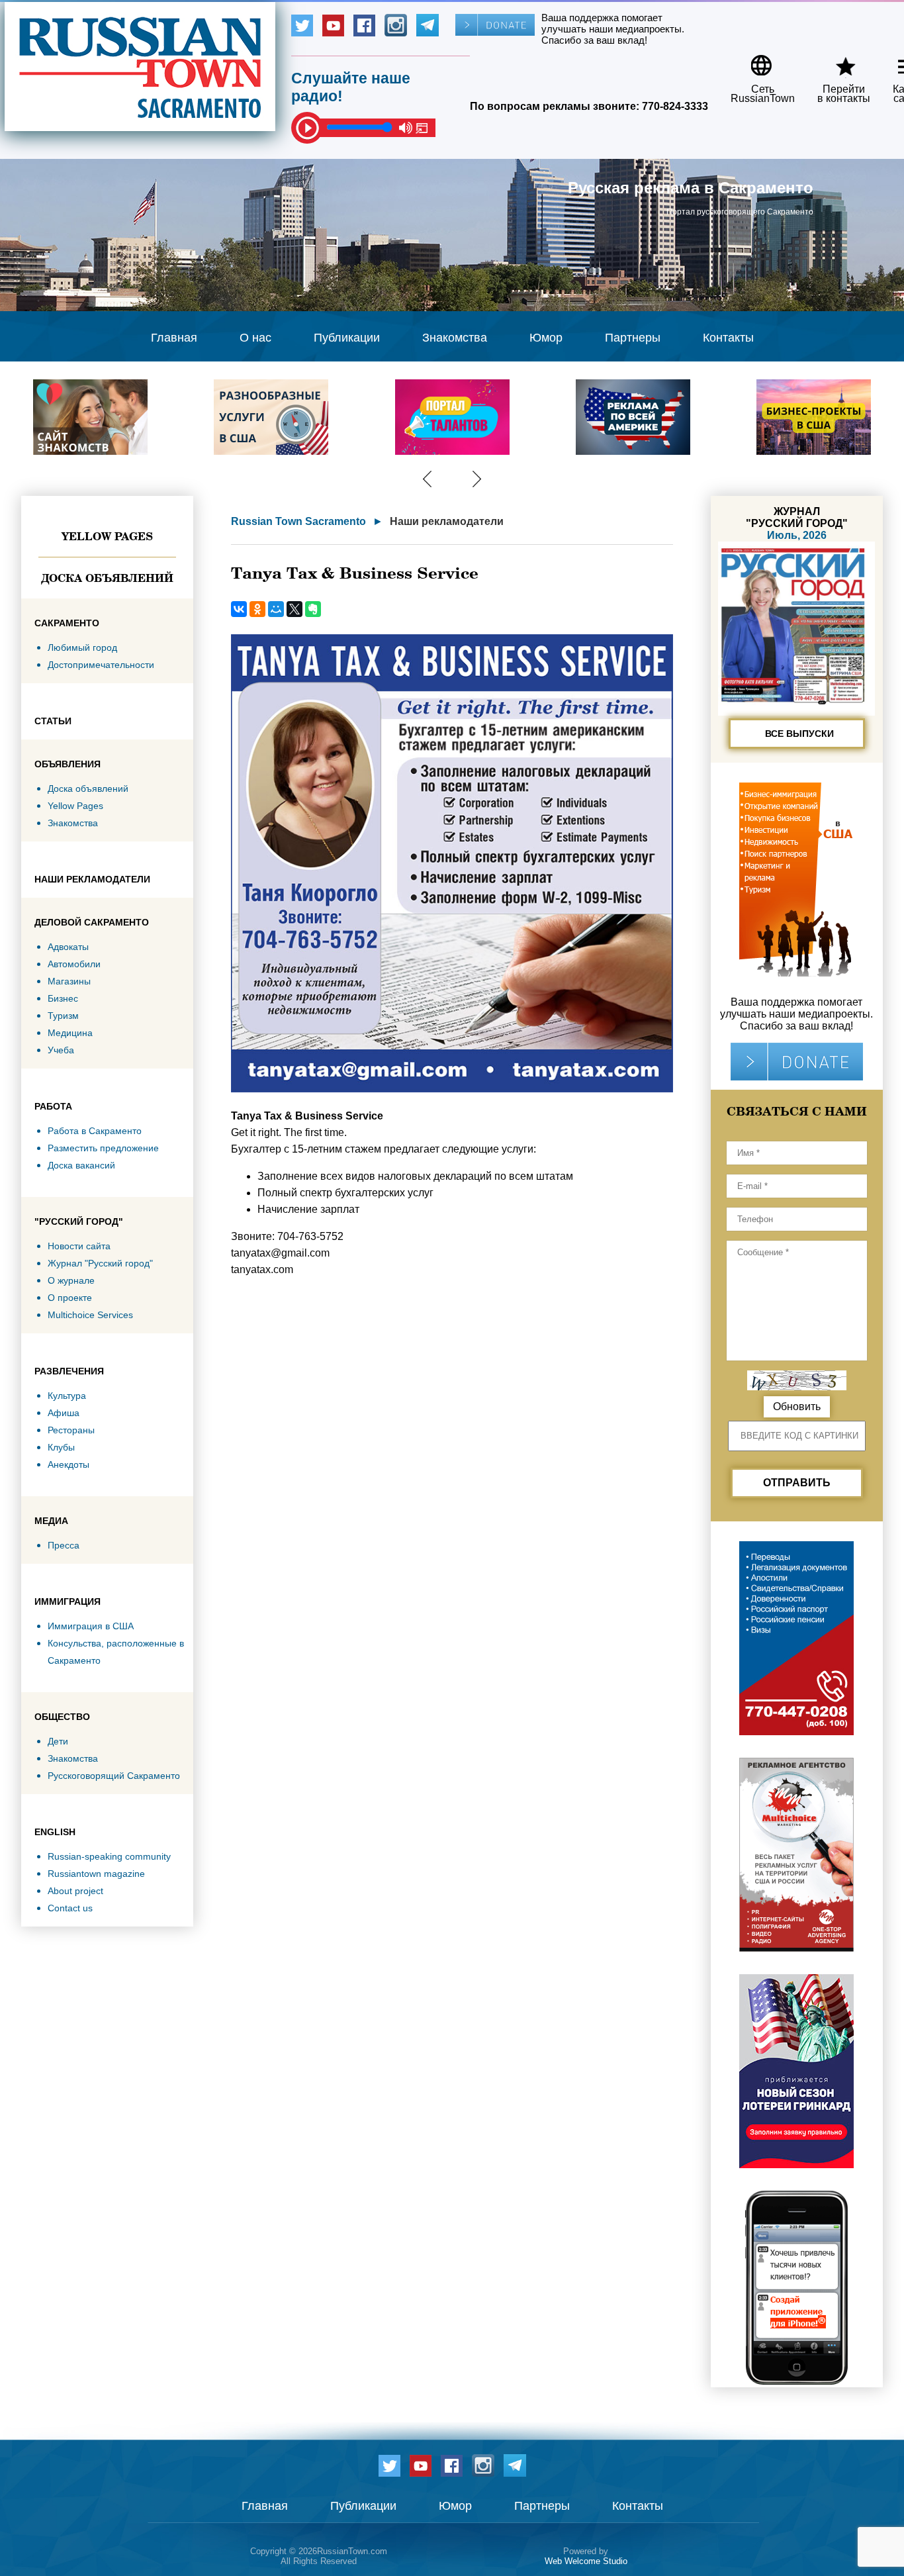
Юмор (546, 338)
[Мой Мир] (276, 609)
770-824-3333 (675, 106)
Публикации (347, 338)
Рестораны (71, 1430)
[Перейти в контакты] (835, 61)
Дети (58, 1741)
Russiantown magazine (96, 1874)
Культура (67, 1396)
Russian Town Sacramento (298, 521)
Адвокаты (68, 947)
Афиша (64, 1413)
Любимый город (82, 647)
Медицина (70, 1033)
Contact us (70, 1908)
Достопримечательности (101, 665)
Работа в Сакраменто (95, 1131)
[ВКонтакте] (239, 609)
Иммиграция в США (91, 1626)
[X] (294, 609)
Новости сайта (79, 1246)
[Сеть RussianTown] (754, 61)
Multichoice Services (90, 1315)
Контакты (728, 338)
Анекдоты (68, 1464)
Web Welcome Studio (586, 2561)
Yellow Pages (107, 536)
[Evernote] (313, 609)
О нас (255, 338)
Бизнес (63, 998)
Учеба (61, 1050)
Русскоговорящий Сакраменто (114, 1776)
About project (75, 1891)
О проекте (70, 1298)
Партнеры (633, 338)
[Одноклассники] (257, 609)
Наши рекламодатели (447, 521)
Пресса (64, 1545)
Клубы (61, 1447)
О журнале (71, 1280)
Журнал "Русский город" (100, 1263)
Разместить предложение (103, 1148)
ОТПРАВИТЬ (797, 1483)
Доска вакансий (81, 1165)
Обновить (797, 1407)
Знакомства (455, 338)
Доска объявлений (107, 578)
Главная (174, 338)
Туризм (63, 1016)
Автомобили (74, 964)
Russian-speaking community (109, 1856)
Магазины (69, 981)
